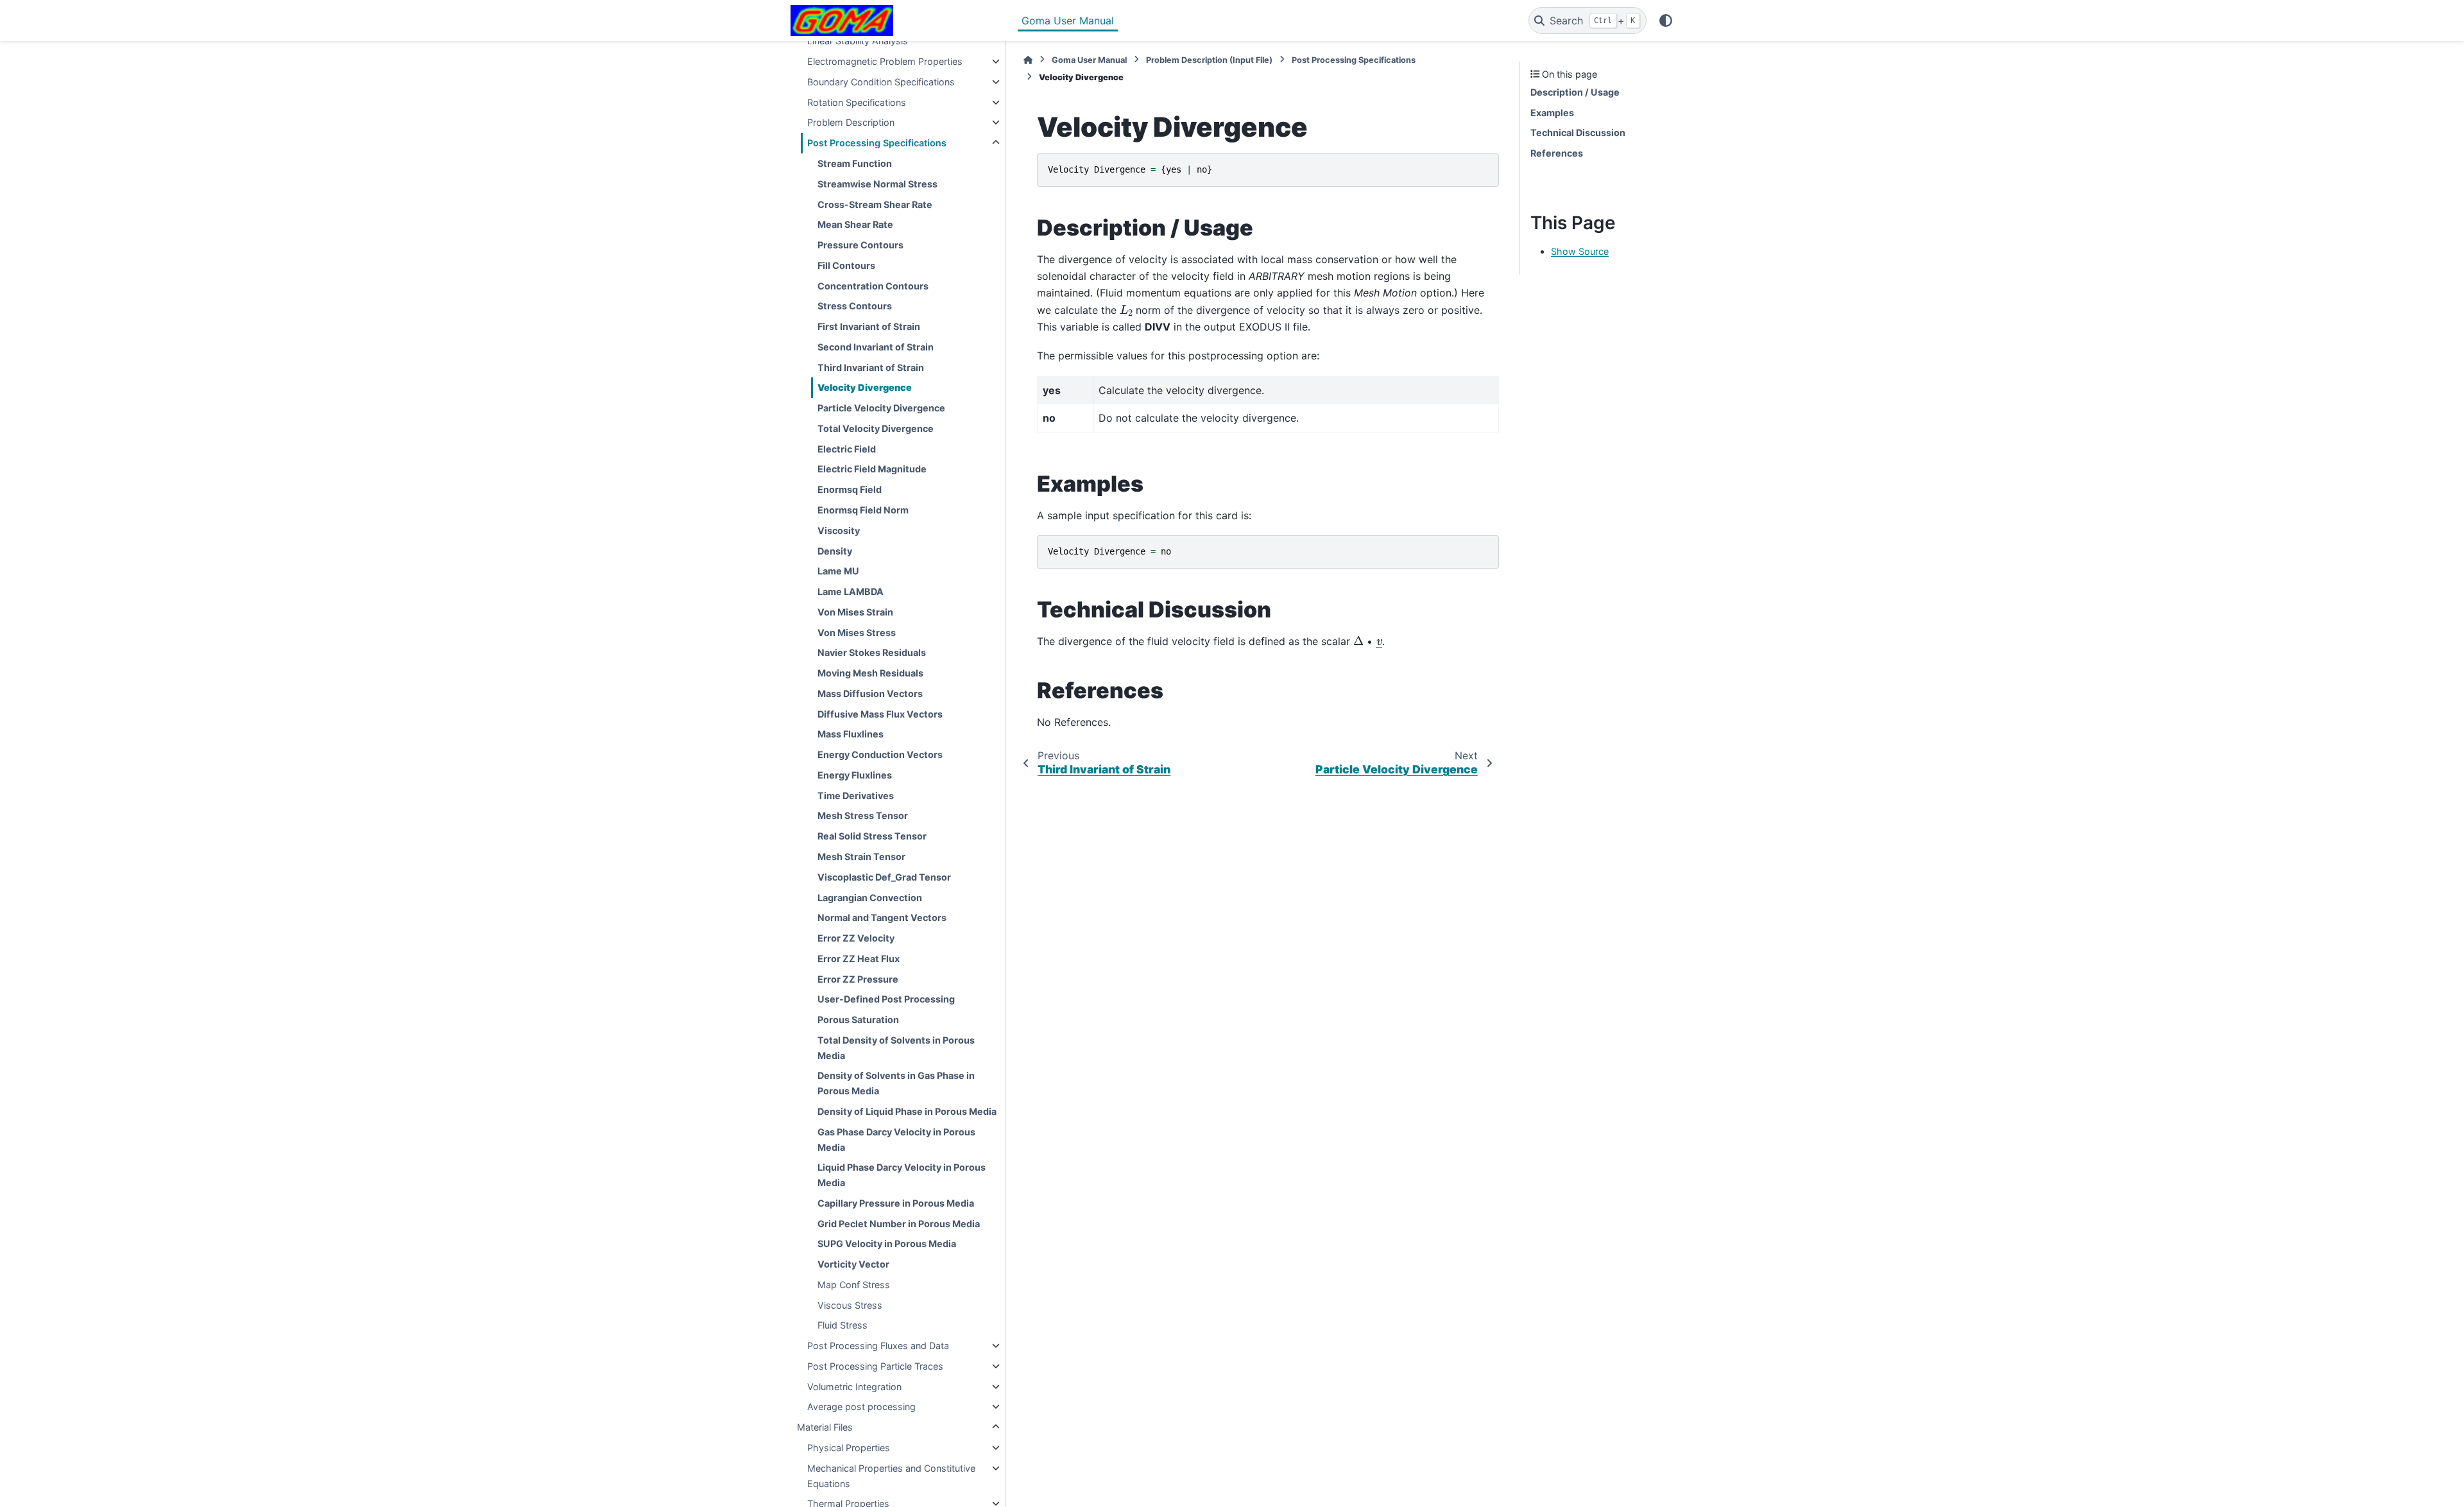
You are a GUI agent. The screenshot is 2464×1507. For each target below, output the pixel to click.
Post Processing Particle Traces (875, 1366)
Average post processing (861, 1407)
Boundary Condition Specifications (881, 82)
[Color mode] (1666, 21)
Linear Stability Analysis (858, 41)
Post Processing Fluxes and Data (878, 1346)
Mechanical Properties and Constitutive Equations (891, 1476)
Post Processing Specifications (877, 143)
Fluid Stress (843, 1325)
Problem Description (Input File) (1209, 60)
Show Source (1580, 251)
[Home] (1028, 60)
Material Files (825, 1427)
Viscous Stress (850, 1305)
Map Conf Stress (854, 1285)
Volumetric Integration (854, 1387)
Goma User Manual (1068, 21)
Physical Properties (849, 1448)
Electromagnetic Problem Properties (885, 61)
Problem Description (851, 122)
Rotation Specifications (857, 102)
